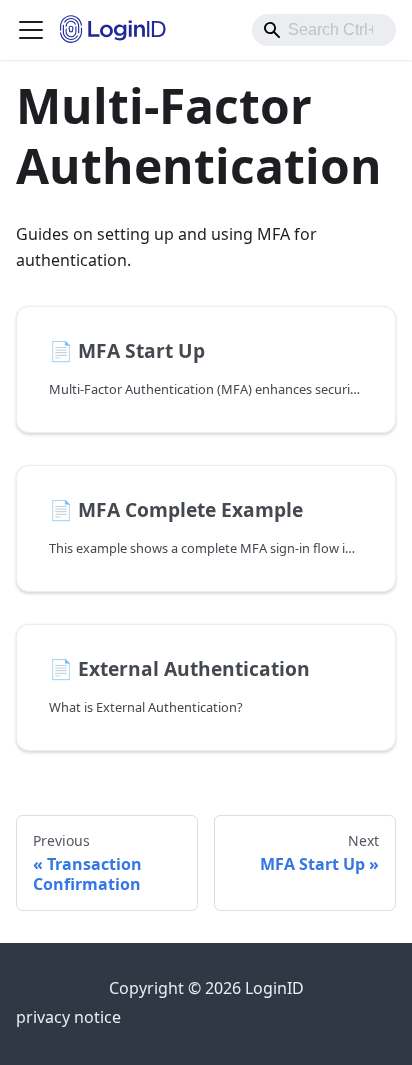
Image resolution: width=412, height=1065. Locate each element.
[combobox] (324, 30)
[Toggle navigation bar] (31, 30)
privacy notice (68, 1017)
